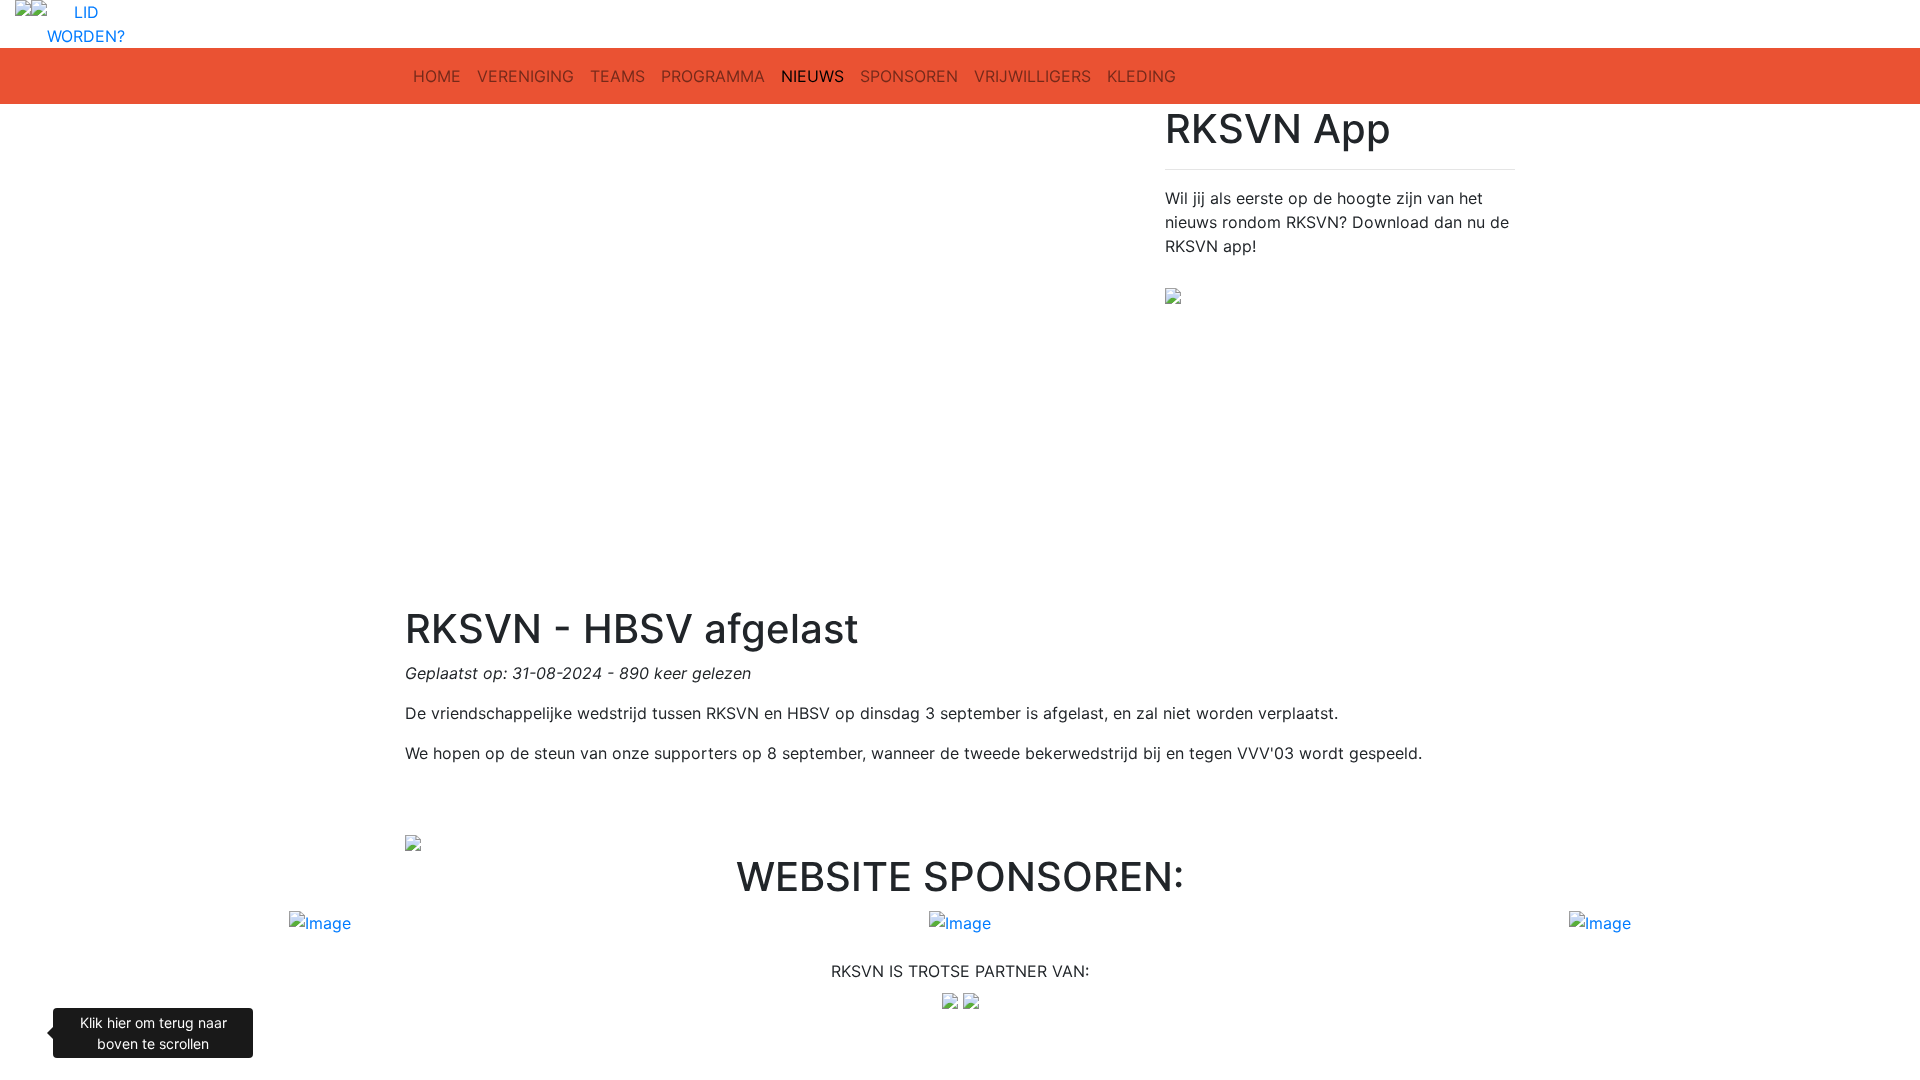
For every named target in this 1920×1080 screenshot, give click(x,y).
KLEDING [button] (1141, 76)
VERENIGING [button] (525, 76)
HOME (437, 76)
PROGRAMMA (713, 76)
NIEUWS (812, 76)
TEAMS (617, 76)
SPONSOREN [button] (909, 76)
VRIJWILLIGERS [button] (1032, 76)
